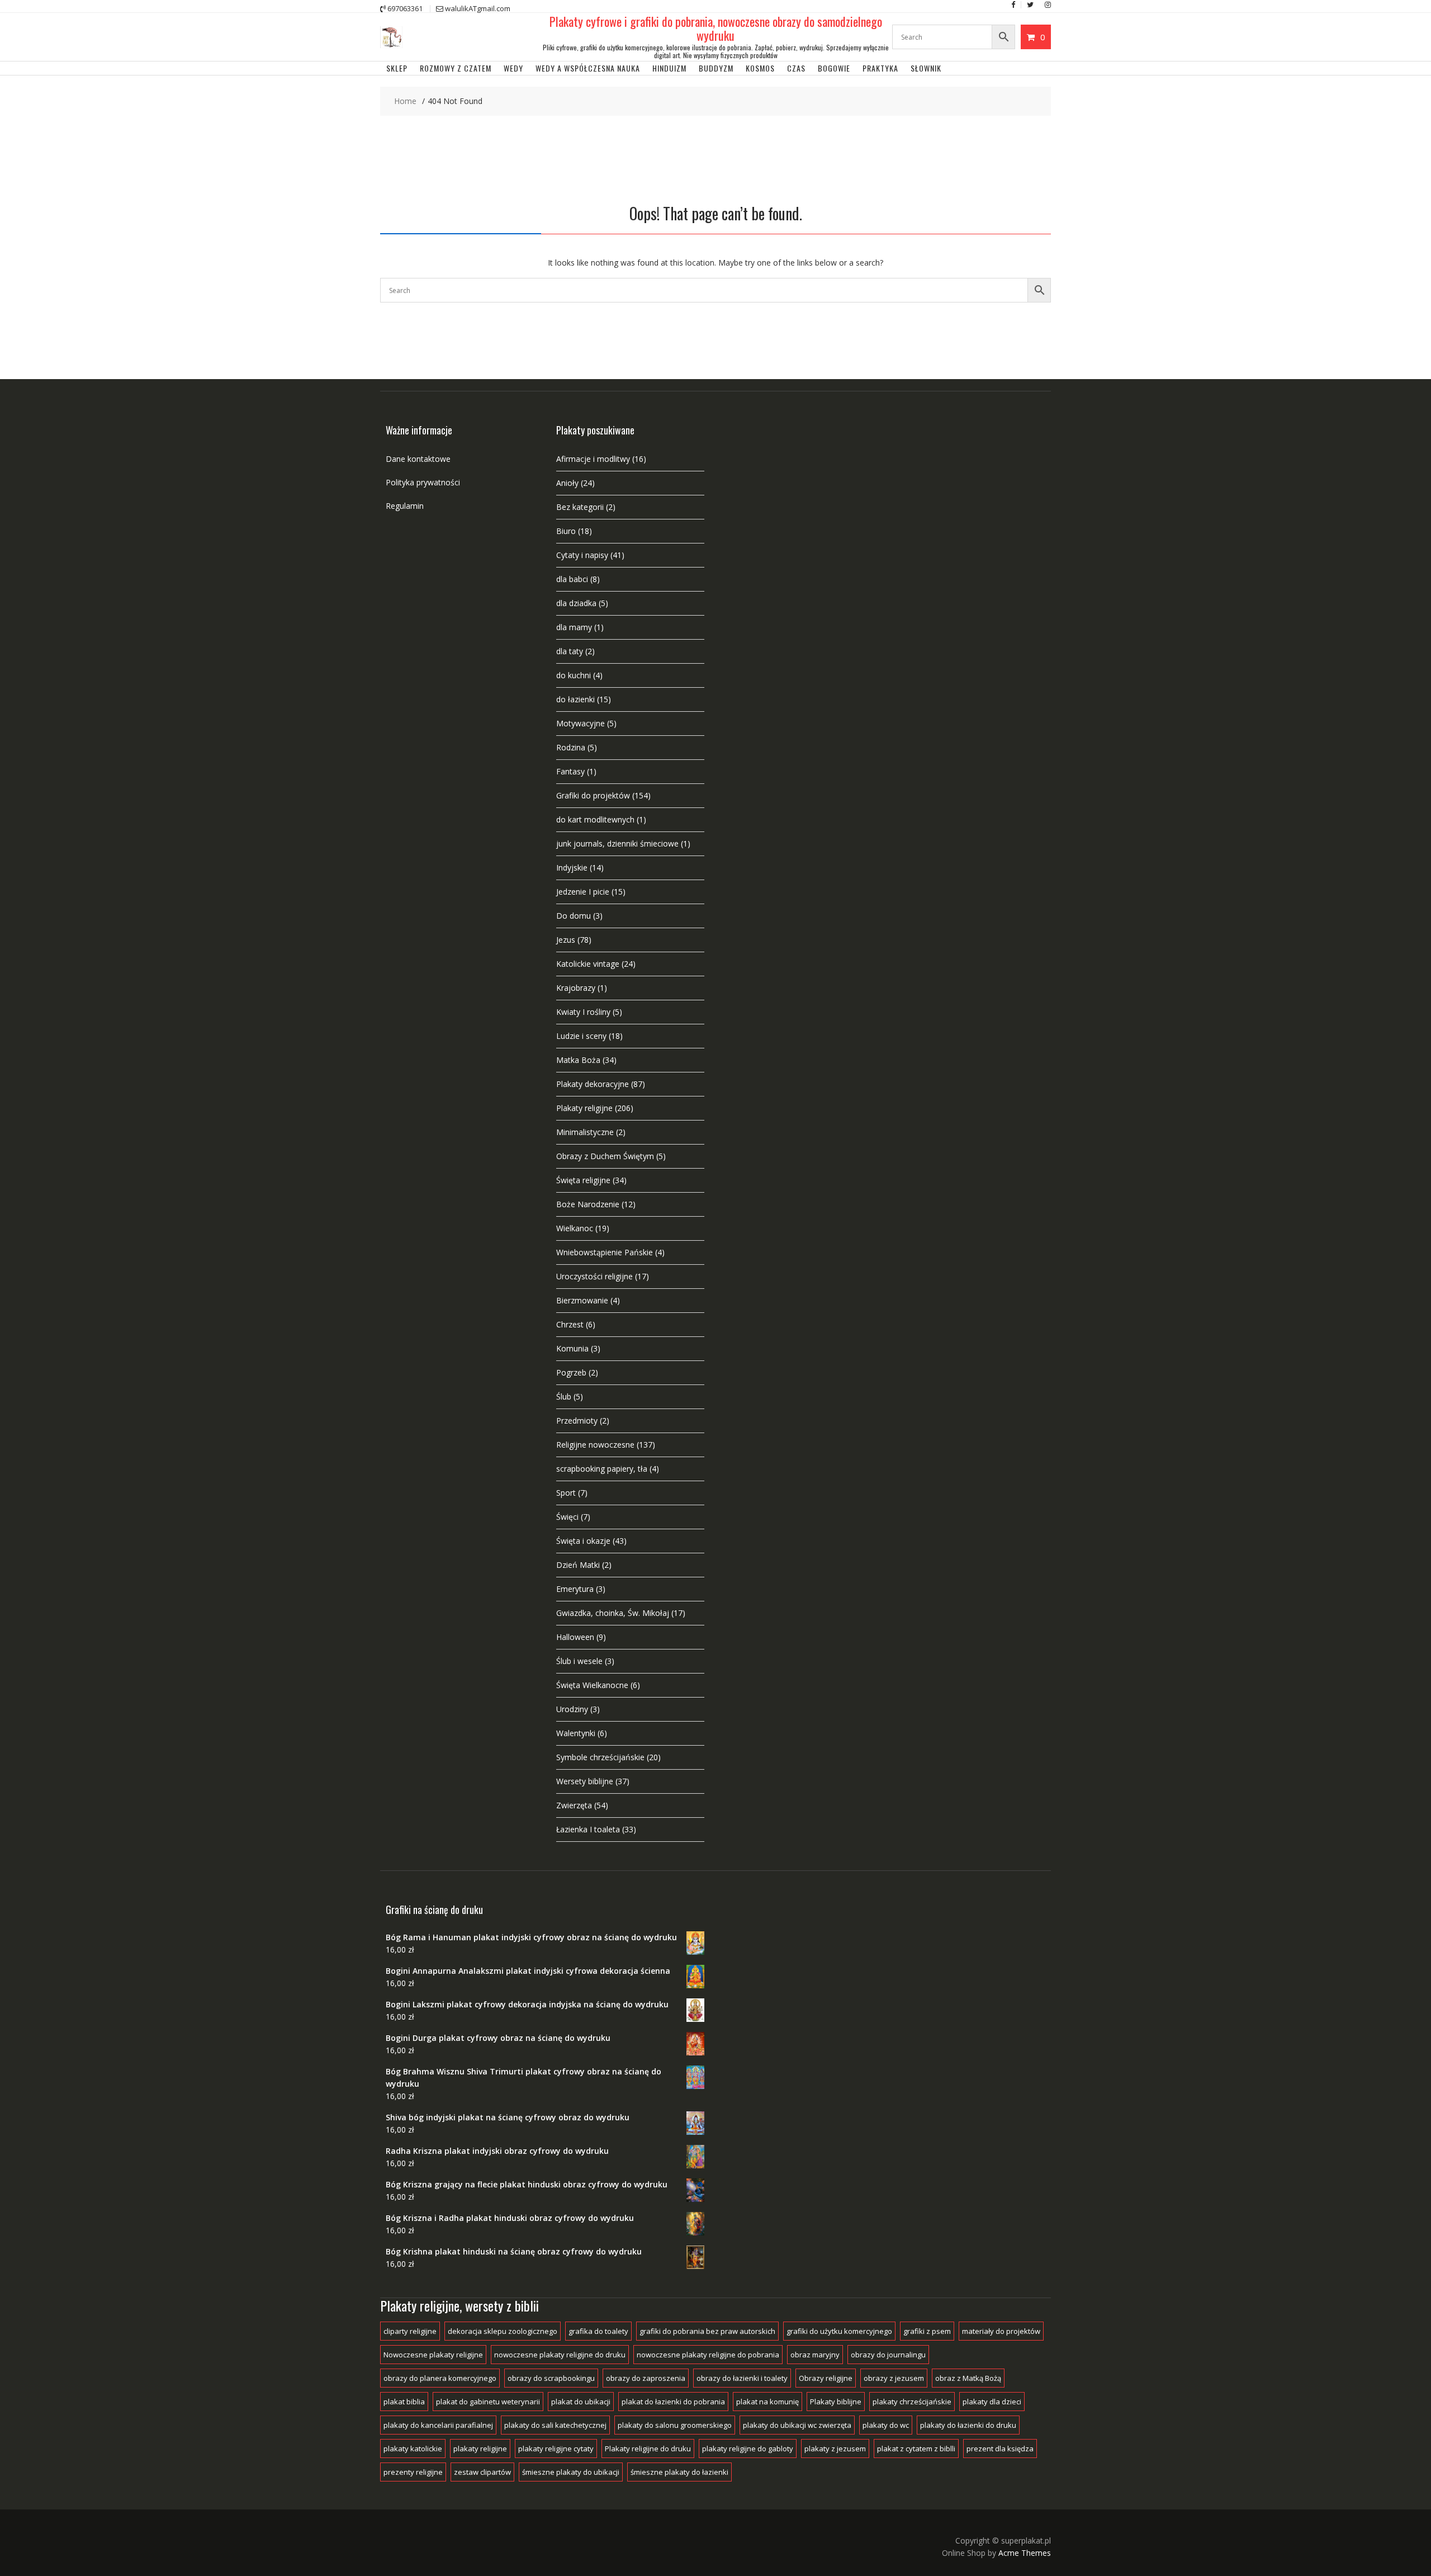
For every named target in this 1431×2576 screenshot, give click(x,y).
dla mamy (574, 627)
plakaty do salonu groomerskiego (675, 2425)
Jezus (566, 940)
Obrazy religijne (826, 2378)
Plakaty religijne (584, 1108)
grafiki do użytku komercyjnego (839, 2331)
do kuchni (574, 675)
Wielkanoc (575, 1228)
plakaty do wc (886, 2425)
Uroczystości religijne (594, 1276)
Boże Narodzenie (588, 1204)
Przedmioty (577, 1421)
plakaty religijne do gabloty (748, 2449)
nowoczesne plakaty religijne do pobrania (708, 2355)
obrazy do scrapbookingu (551, 2378)
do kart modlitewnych (595, 819)
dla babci (572, 579)
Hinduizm (669, 68)
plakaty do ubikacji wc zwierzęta (797, 2425)
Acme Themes (1025, 2553)
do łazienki (575, 699)
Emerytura (575, 1589)
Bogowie (834, 68)
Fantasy (570, 771)
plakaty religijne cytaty (556, 2449)
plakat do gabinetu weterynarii (488, 2402)
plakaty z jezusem (835, 2449)
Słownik (926, 68)
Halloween (575, 1637)
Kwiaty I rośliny (583, 1012)
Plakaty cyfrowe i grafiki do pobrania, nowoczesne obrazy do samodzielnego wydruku (716, 28)
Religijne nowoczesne (595, 1445)
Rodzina (571, 747)
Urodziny (572, 1709)
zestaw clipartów (482, 2472)
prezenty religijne (413, 2472)
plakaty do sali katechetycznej (555, 2425)
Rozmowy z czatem (456, 68)
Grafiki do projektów (593, 795)
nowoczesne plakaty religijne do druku (560, 2355)
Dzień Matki (578, 1565)
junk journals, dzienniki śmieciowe (617, 843)
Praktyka (880, 68)
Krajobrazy (576, 988)
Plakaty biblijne (836, 2402)
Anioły (567, 483)
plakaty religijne (480, 2449)
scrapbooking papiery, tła (602, 1469)
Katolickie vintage (588, 964)
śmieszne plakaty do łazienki (679, 2472)
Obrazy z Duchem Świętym (605, 1156)
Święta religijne (583, 1180)
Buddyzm (716, 68)
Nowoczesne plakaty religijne (433, 2355)
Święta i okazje (583, 1541)
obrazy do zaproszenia (646, 2378)
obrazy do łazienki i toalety (742, 2378)
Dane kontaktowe (418, 459)
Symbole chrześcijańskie (600, 1757)
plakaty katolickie (413, 2449)
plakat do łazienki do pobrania (673, 2402)
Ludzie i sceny (581, 1036)
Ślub (564, 1396)
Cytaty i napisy (582, 555)
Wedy (513, 68)
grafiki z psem (927, 2331)
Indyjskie (572, 868)
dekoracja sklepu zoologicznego (503, 2331)
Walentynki (576, 1733)
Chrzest (570, 1324)
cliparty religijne (410, 2331)
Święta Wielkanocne (592, 1685)
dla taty (570, 651)
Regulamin (405, 506)
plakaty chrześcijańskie (912, 2402)
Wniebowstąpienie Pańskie (605, 1252)
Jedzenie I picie (583, 892)
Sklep (397, 68)
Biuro (566, 531)
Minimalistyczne (585, 1132)
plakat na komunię (767, 2402)
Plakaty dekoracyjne (593, 1084)
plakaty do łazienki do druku (968, 2425)
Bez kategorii (580, 507)
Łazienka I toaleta (588, 1829)
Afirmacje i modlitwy (593, 459)
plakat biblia (404, 2402)
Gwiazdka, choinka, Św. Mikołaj (613, 1613)
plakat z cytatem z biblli (916, 2449)
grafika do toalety (598, 2331)
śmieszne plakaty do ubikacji (571, 2472)
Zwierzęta (574, 1805)
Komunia (572, 1348)
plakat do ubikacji (581, 2402)
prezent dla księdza (1000, 2449)
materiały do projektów (1001, 2331)
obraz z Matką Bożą (968, 2378)
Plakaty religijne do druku (648, 2449)
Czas (796, 68)
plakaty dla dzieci (992, 2402)
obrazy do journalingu (888, 2355)
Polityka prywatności (423, 482)
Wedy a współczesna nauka (588, 68)
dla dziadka (576, 603)
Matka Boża (578, 1060)
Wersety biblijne (585, 1781)
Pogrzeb (571, 1372)
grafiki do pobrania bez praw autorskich (707, 2331)
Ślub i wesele (579, 1661)
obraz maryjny (815, 2355)
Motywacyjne (581, 723)
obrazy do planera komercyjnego (440, 2378)
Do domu (574, 916)
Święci (567, 1517)
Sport (566, 1493)
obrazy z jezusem (894, 2378)
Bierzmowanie (582, 1300)
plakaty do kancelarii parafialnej (438, 2425)
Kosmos (760, 68)
